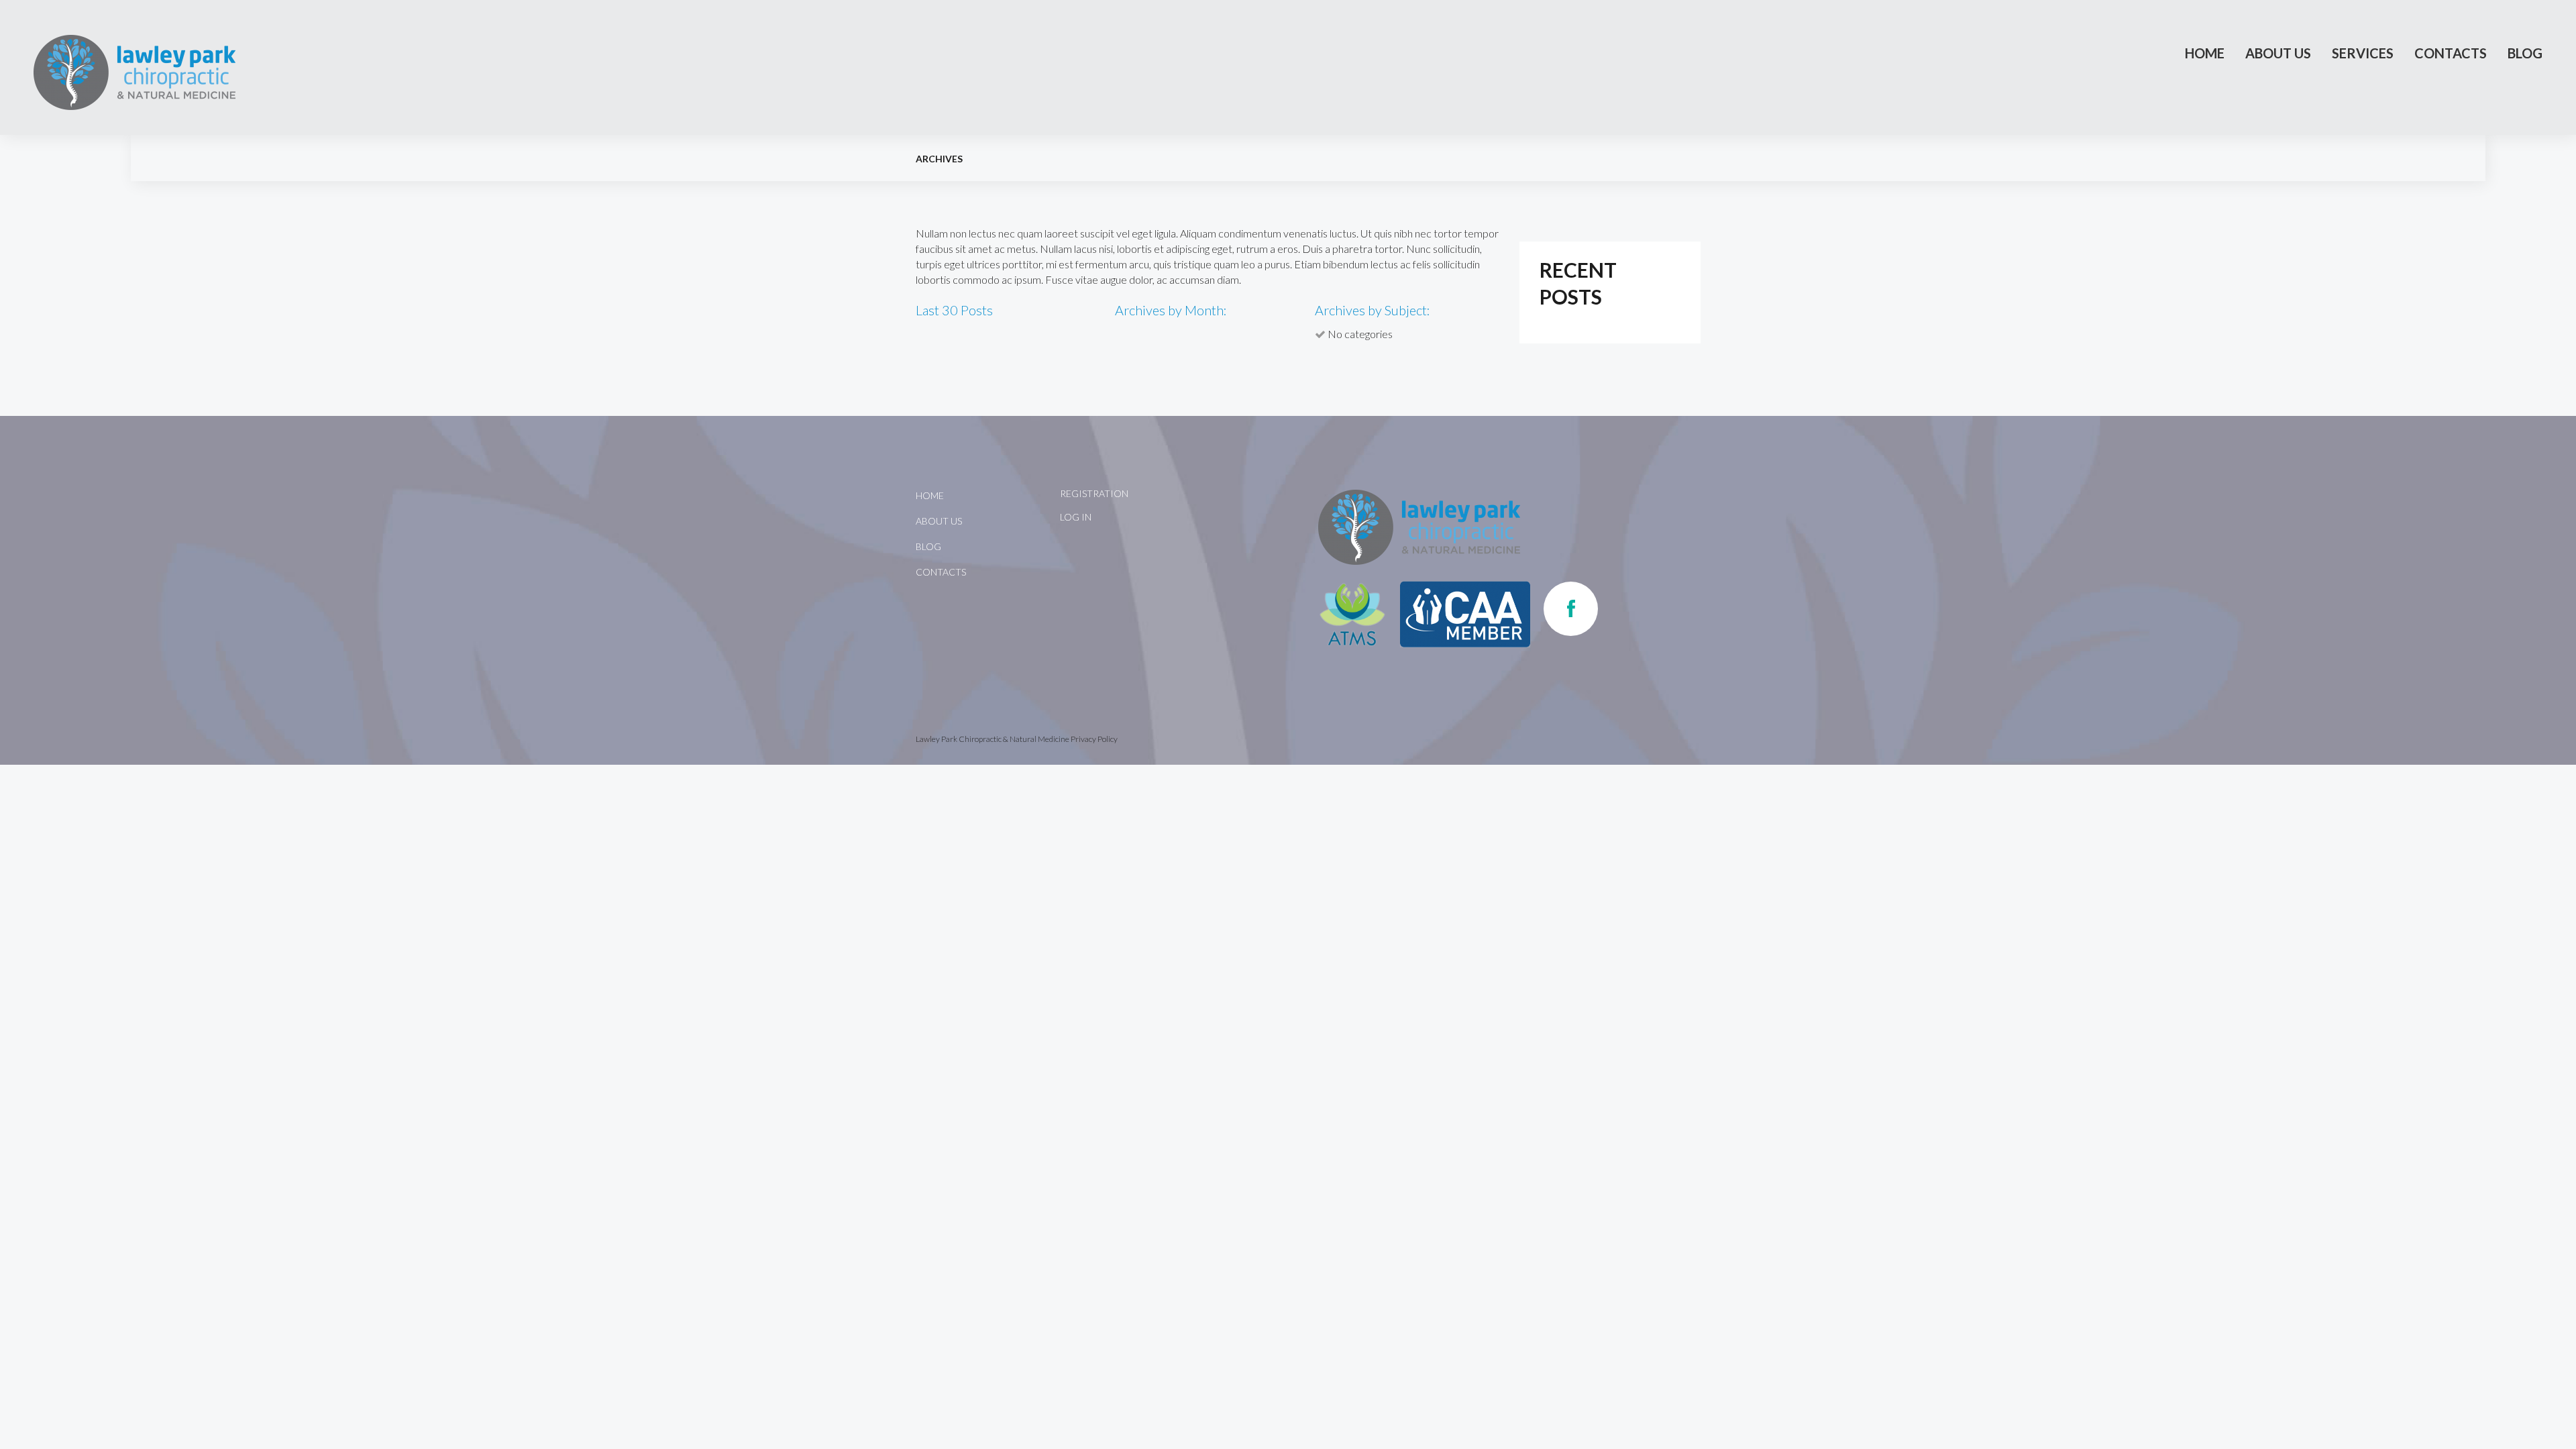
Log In (1076, 517)
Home (2205, 53)
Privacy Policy (1094, 739)
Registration (1094, 493)
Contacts (2451, 53)
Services (2363, 53)
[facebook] (1571, 609)
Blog (2525, 53)
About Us (2278, 53)
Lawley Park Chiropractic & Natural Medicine (992, 739)
